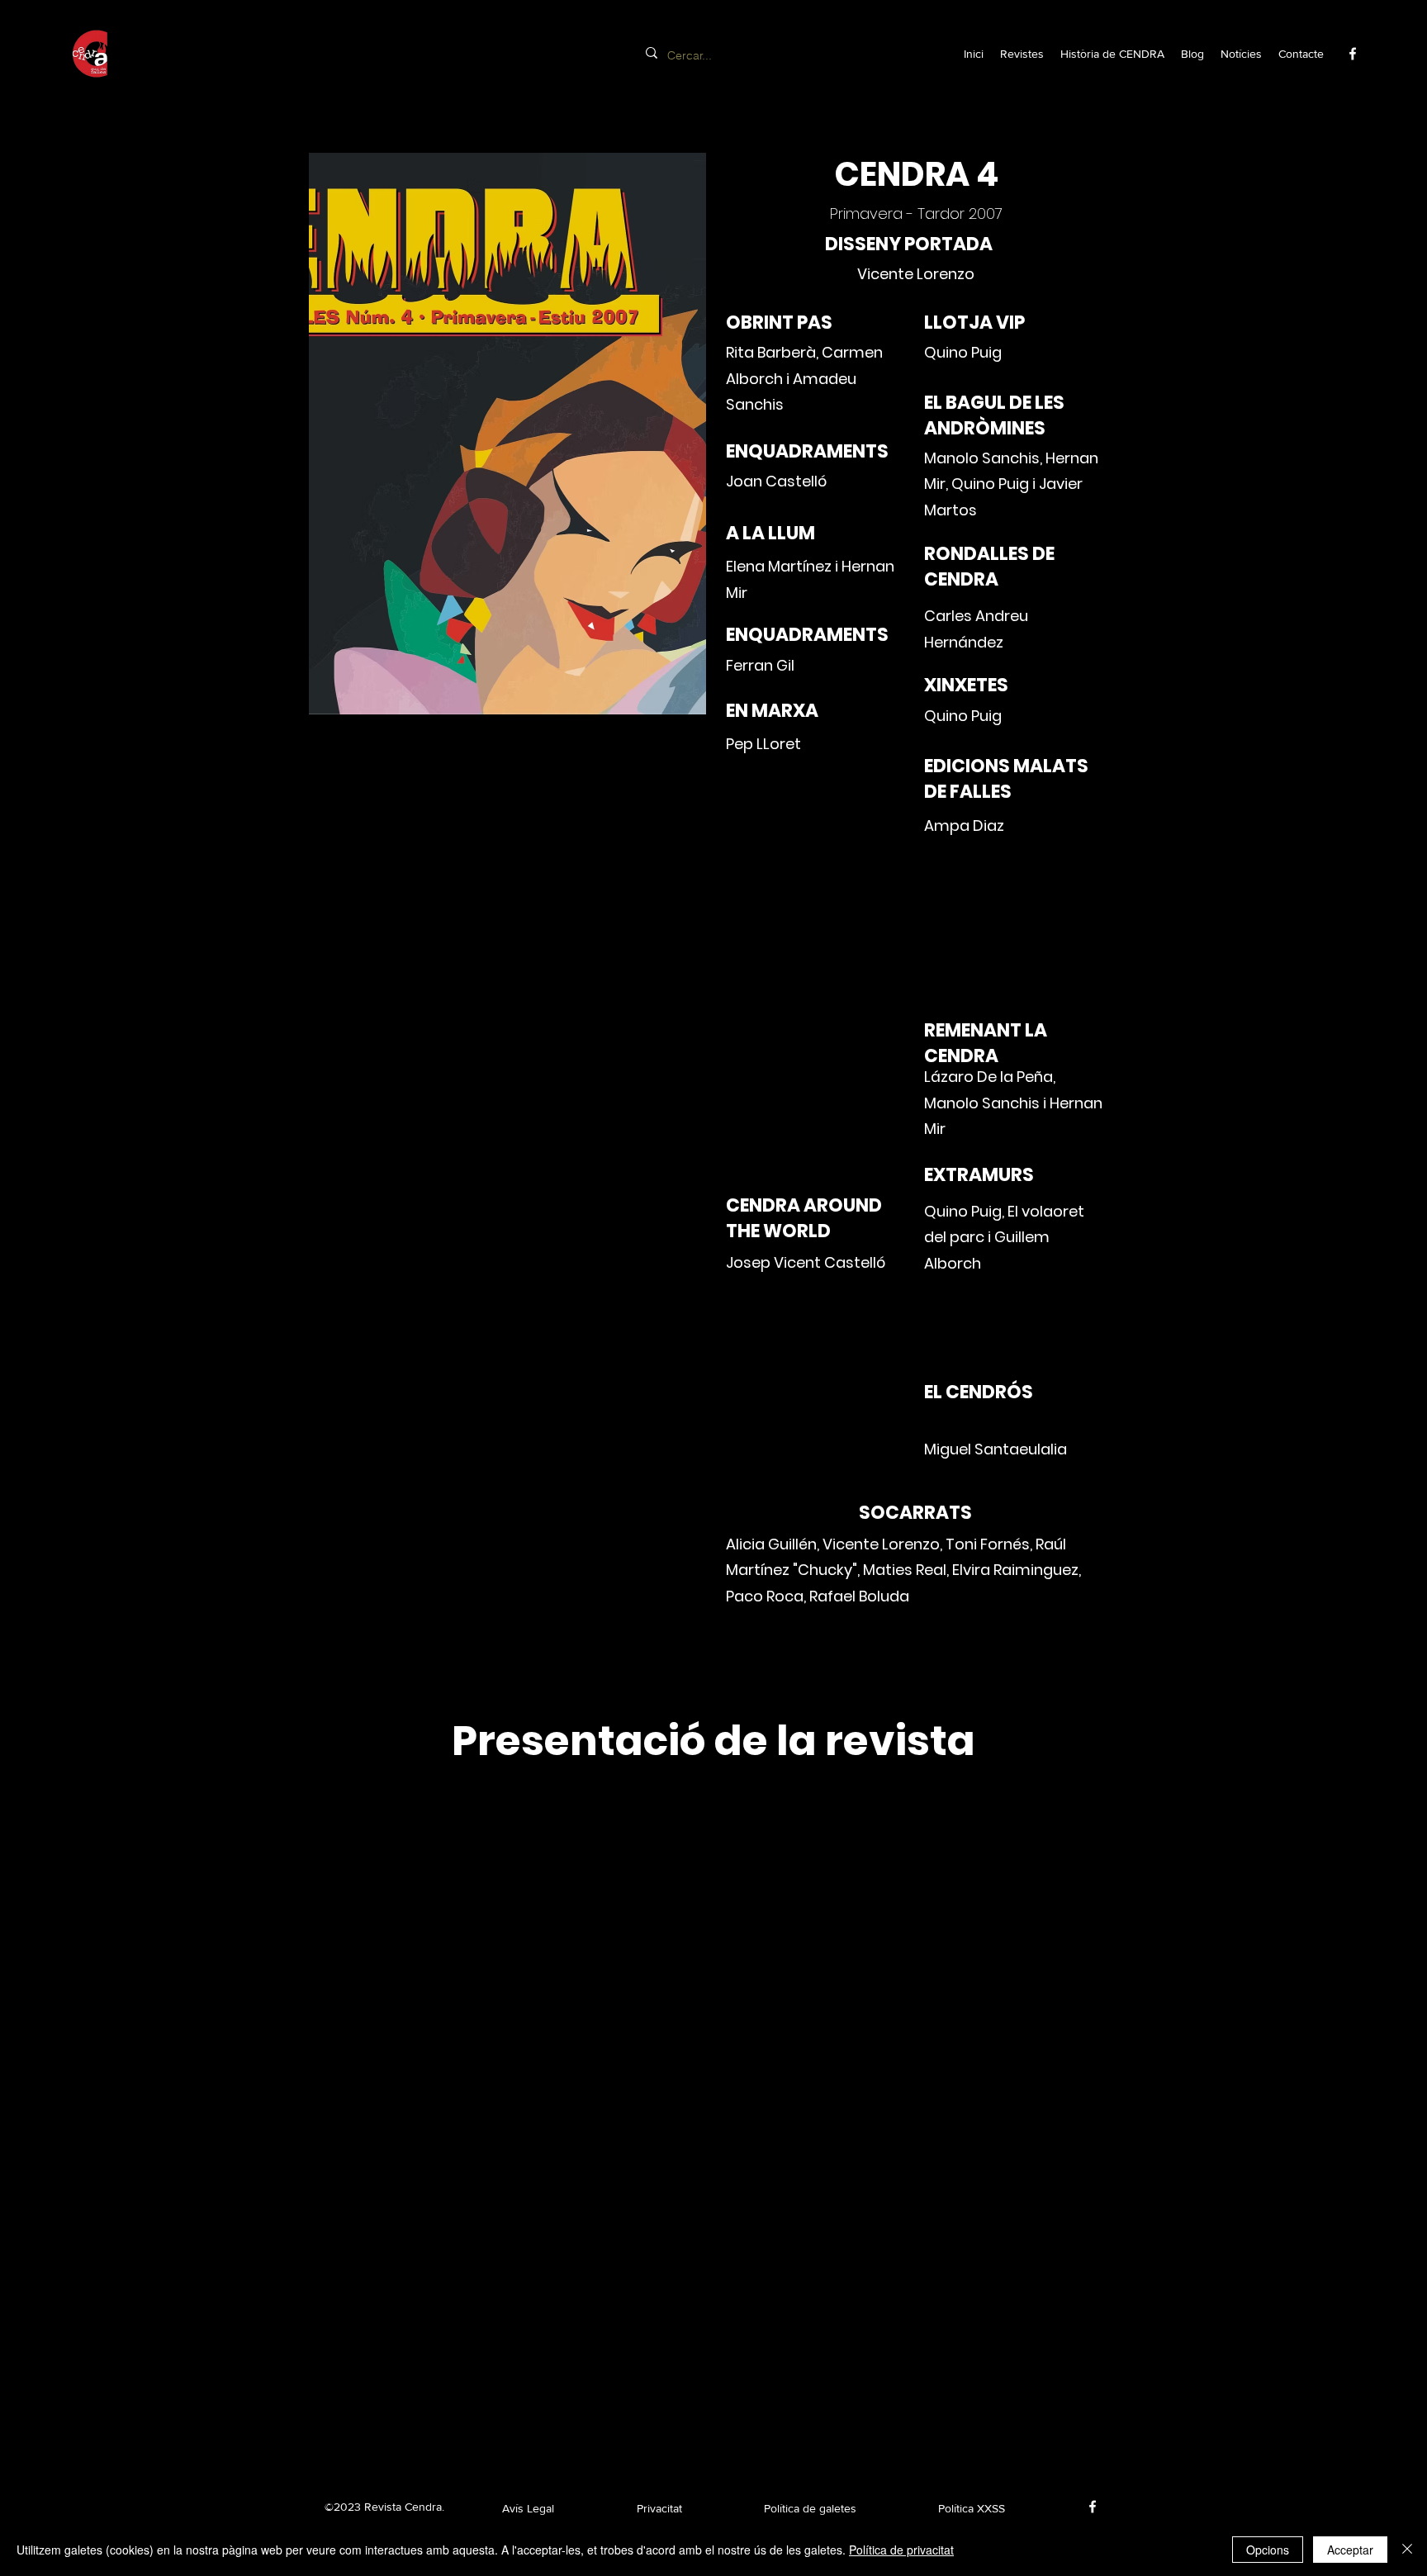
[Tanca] (1407, 2550)
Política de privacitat (901, 2550)
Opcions (1268, 2550)
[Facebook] (1353, 54)
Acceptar (1350, 2550)
